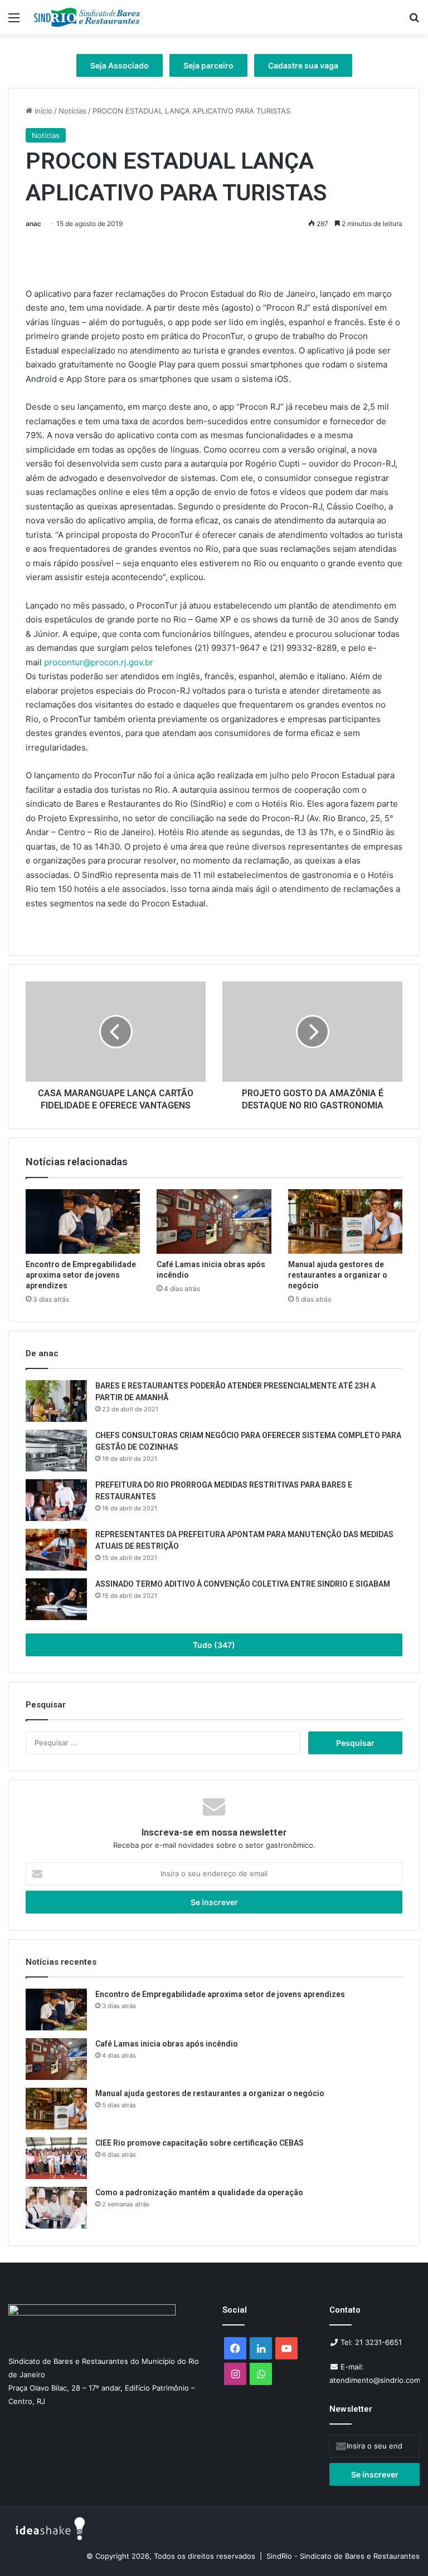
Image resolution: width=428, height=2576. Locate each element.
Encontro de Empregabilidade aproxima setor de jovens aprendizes (81, 1275)
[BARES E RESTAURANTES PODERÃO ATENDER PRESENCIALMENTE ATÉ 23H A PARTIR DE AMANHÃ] (56, 1401)
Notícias (72, 111)
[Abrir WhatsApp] (400, 2548)
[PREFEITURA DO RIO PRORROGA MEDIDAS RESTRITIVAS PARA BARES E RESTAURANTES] (56, 1500)
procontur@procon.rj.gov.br (99, 662)
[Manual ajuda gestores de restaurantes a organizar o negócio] (345, 1221)
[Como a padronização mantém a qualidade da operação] (56, 2208)
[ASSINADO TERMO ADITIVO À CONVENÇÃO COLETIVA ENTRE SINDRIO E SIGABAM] (56, 1599)
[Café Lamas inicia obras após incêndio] (214, 1221)
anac (33, 224)
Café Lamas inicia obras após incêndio (167, 2044)
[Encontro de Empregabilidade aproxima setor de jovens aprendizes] (83, 1221)
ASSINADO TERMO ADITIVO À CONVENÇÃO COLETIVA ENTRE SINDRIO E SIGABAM (243, 1584)
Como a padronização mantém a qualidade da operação (199, 2192)
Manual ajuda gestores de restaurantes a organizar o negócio (338, 1275)
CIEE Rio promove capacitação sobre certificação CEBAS (200, 2143)
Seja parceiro (208, 65)
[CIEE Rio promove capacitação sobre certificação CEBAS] (56, 2158)
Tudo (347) (214, 1645)
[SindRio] (87, 17)
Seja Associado (120, 65)
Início (42, 111)
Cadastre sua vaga (303, 65)
